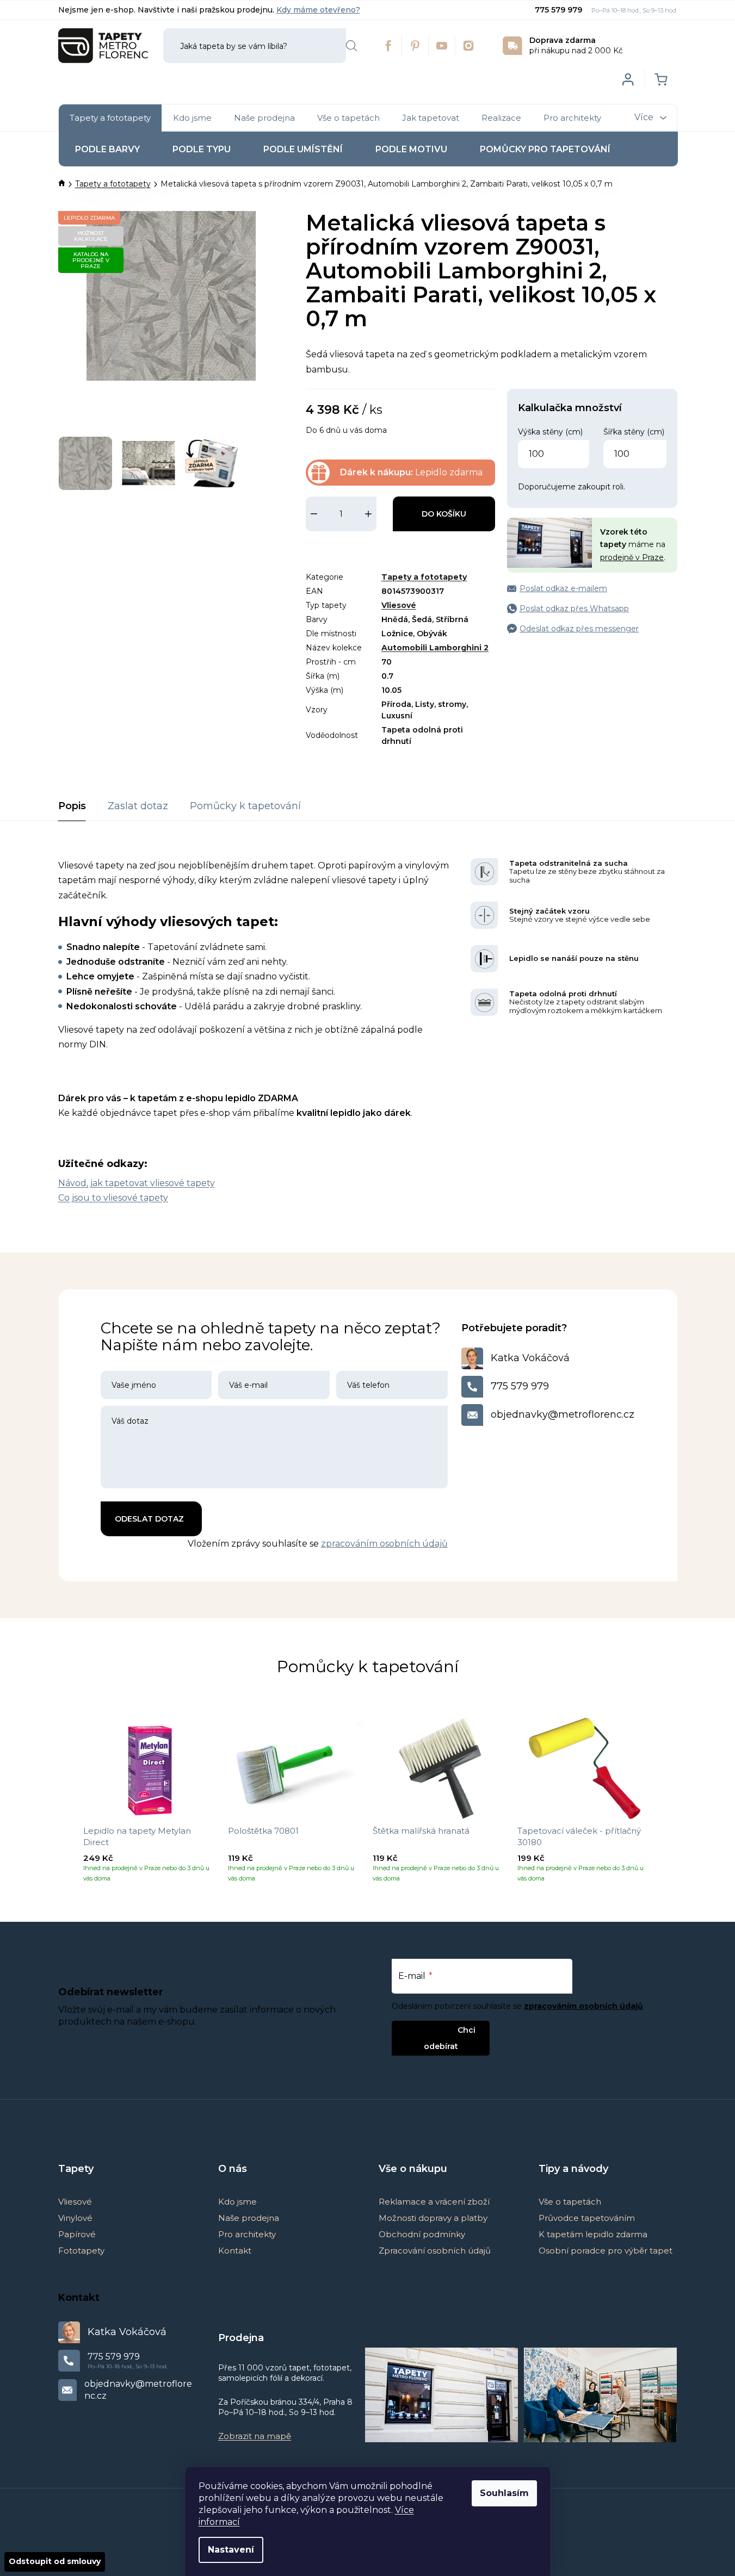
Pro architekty (247, 2234)
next (669, 1804)
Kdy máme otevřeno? (318, 10)
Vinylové (75, 2218)
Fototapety (81, 2251)
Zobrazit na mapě (255, 2436)
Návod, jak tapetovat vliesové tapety (137, 1183)
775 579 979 (560, 10)
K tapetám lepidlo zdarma (593, 2234)
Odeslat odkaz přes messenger (579, 629)
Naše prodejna (249, 2218)
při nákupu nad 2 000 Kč (576, 45)
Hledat (351, 46)
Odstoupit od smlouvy (55, 2561)
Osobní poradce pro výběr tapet (606, 2251)
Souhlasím (504, 2493)
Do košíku (444, 514)
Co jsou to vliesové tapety (113, 1198)
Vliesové (399, 605)
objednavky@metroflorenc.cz (563, 1414)
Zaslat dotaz (138, 806)
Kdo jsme (237, 2202)
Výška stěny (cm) (550, 432)
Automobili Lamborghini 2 (435, 648)
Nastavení (231, 2550)
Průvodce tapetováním (587, 2218)
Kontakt (235, 2251)
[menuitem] (110, 118)
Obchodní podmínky (422, 2234)
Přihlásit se (432, 2030)
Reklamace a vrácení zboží (434, 2202)
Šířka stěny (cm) (634, 432)
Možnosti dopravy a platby (433, 2218)
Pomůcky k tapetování (245, 806)
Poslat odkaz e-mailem (563, 588)
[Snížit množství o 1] (314, 514)
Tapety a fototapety (424, 577)
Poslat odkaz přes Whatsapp (574, 609)
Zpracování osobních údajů (435, 2251)
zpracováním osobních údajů (384, 1544)
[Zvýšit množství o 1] (368, 514)
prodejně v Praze (632, 557)
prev (67, 1804)
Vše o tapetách (570, 2202)
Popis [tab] (72, 806)
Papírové (77, 2234)
